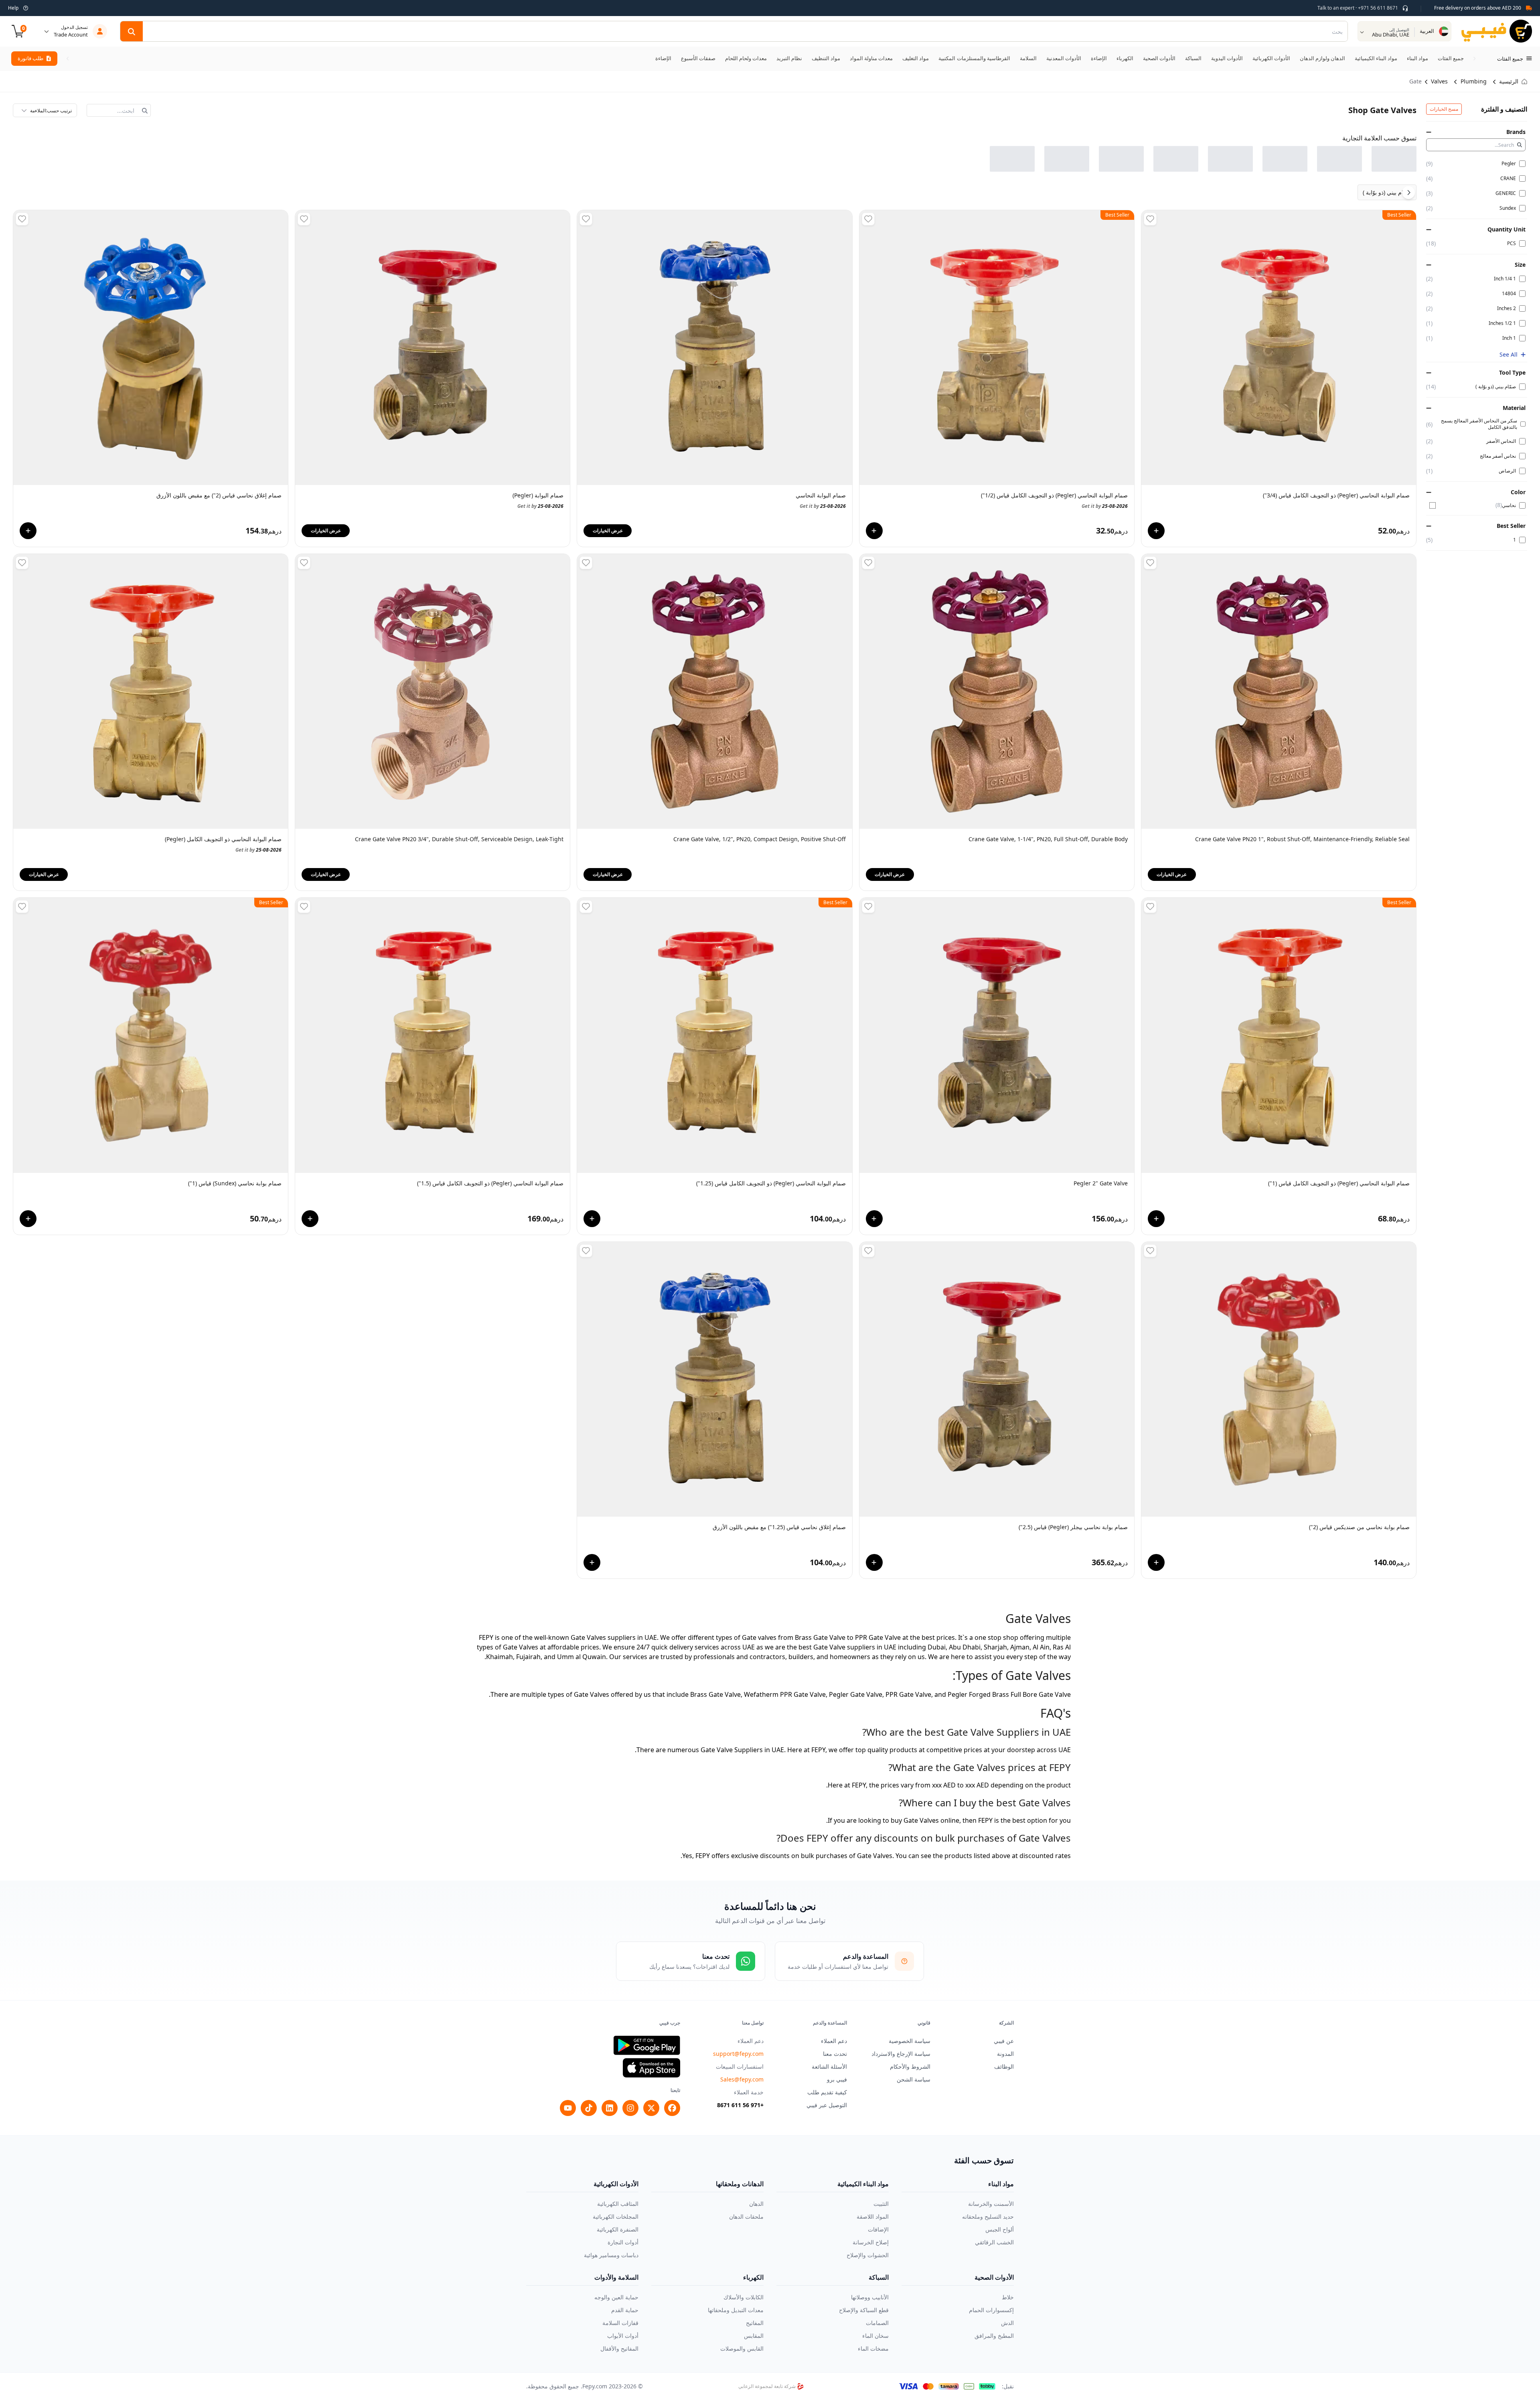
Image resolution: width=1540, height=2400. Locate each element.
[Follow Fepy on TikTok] (589, 2108)
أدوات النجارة (623, 2242)
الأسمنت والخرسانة (991, 2204)
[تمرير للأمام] (68, 59)
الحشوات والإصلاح (868, 2255)
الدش (1007, 2323)
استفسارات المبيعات (740, 2066)
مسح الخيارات (1444, 109)
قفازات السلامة (620, 2323)
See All (1509, 354)
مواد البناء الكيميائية (863, 2184)
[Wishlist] (1150, 219)
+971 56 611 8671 (740, 2105)
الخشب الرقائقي (994, 2242)
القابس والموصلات (742, 2348)
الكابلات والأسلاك (744, 2297)
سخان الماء (875, 2336)
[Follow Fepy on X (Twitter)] (651, 2108)
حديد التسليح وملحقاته (988, 2216)
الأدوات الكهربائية (616, 2184)
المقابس (754, 2336)
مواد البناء (1001, 2184)
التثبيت (881, 2204)
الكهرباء (753, 2277)
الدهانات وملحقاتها (740, 2184)
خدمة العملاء (749, 2092)
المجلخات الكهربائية (616, 2216)
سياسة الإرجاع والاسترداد (901, 2054)
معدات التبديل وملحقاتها (736, 2310)
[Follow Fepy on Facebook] (672, 2108)
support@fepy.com (738, 2054)
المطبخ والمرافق (994, 2336)
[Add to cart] (1156, 531)
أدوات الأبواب (623, 2336)
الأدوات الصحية (994, 2277)
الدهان (756, 2204)
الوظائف (1004, 2066)
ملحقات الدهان (746, 2216)
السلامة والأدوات (616, 2277)
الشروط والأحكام (910, 2066)
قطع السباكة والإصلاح (864, 2310)
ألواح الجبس (1000, 2229)
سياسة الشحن (914, 2079)
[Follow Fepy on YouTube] (568, 2108)
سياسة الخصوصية (910, 2041)
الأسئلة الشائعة (829, 2066)
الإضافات (878, 2229)
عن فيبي (1004, 2041)
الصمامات (877, 2323)
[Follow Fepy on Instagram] (630, 2108)
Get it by (1387, 506)
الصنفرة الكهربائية (618, 2229)
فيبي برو (837, 2079)
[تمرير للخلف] (1474, 59)
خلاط (1008, 2297)
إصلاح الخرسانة (871, 2242)
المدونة (1005, 2054)
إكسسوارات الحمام (991, 2310)
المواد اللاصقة (873, 2216)
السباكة (879, 2277)
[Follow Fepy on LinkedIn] (610, 2108)
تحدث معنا (835, 2054)
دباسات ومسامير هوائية (611, 2255)
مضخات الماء (873, 2348)
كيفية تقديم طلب (827, 2092)
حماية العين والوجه (616, 2297)
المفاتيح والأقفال (619, 2348)
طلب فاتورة (30, 58)
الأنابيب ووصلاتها (870, 2297)
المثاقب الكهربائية (618, 2204)
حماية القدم (625, 2310)
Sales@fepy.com (742, 2079)
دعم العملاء (834, 2041)
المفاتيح (755, 2323)
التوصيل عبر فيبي (827, 2105)
